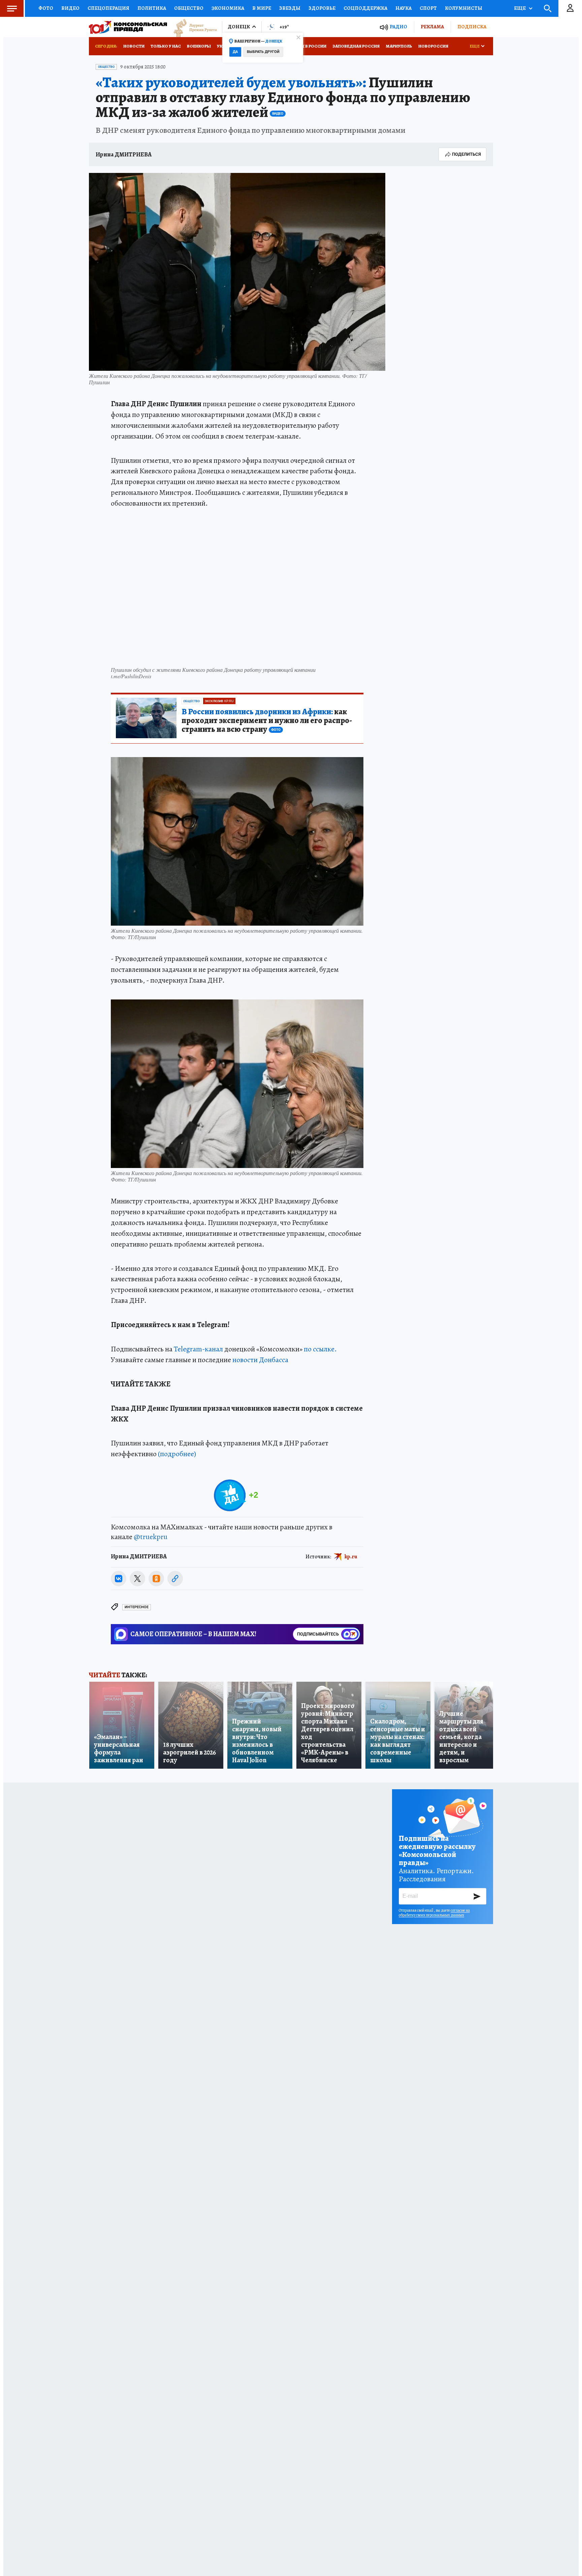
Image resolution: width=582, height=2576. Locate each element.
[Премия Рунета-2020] (192, 27)
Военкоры (199, 46)
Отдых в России (307, 46)
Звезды (290, 8)
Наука (403, 8)
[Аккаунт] (570, 8)
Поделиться (466, 154)
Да (235, 52)
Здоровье (322, 8)
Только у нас (166, 46)
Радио (398, 27)
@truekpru (151, 1537)
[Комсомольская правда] (128, 27)
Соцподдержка (365, 8)
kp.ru (351, 1557)
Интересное (137, 1607)
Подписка (472, 27)
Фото (46, 8)
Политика (152, 8)
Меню (12, 8)
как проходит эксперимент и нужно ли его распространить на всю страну (267, 721)
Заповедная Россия (356, 46)
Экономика (228, 8)
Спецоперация (108, 8)
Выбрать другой (263, 52)
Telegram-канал (198, 1349)
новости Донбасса (260, 1360)
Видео (70, 8)
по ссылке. (320, 1349)
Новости (134, 46)
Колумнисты (464, 8)
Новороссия (433, 46)
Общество (189, 8)
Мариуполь (399, 46)
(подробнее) (177, 1454)
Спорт (428, 8)
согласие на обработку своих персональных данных (434, 1913)
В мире (262, 8)
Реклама (432, 27)
